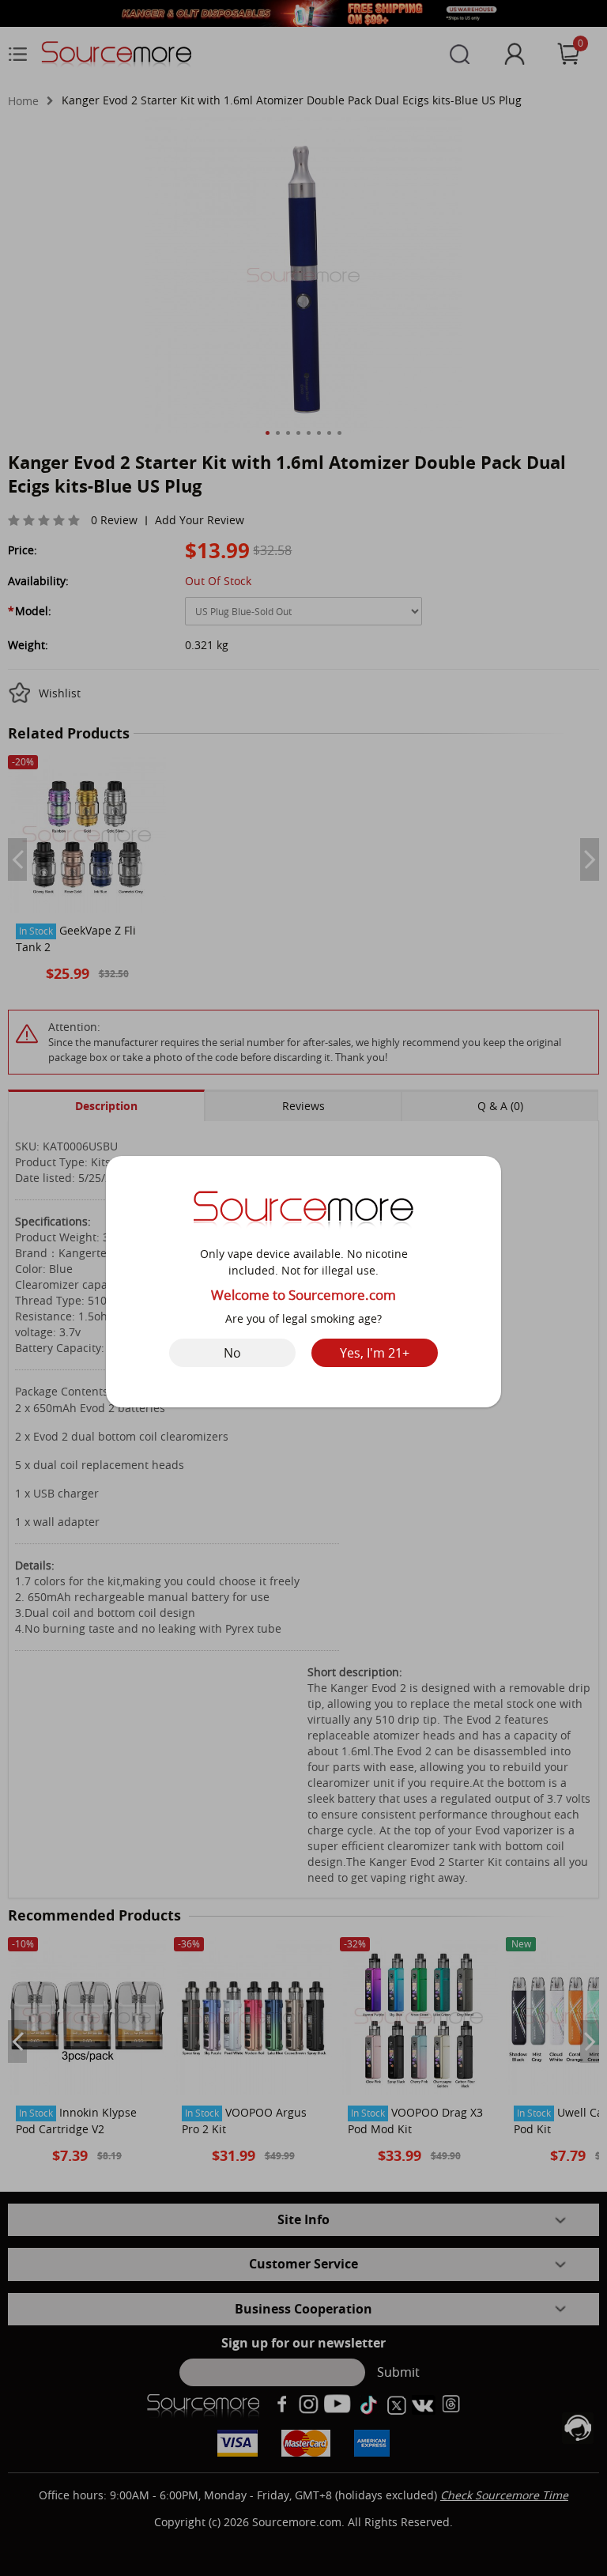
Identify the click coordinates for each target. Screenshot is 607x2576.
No (232, 1353)
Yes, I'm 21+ (375, 1353)
